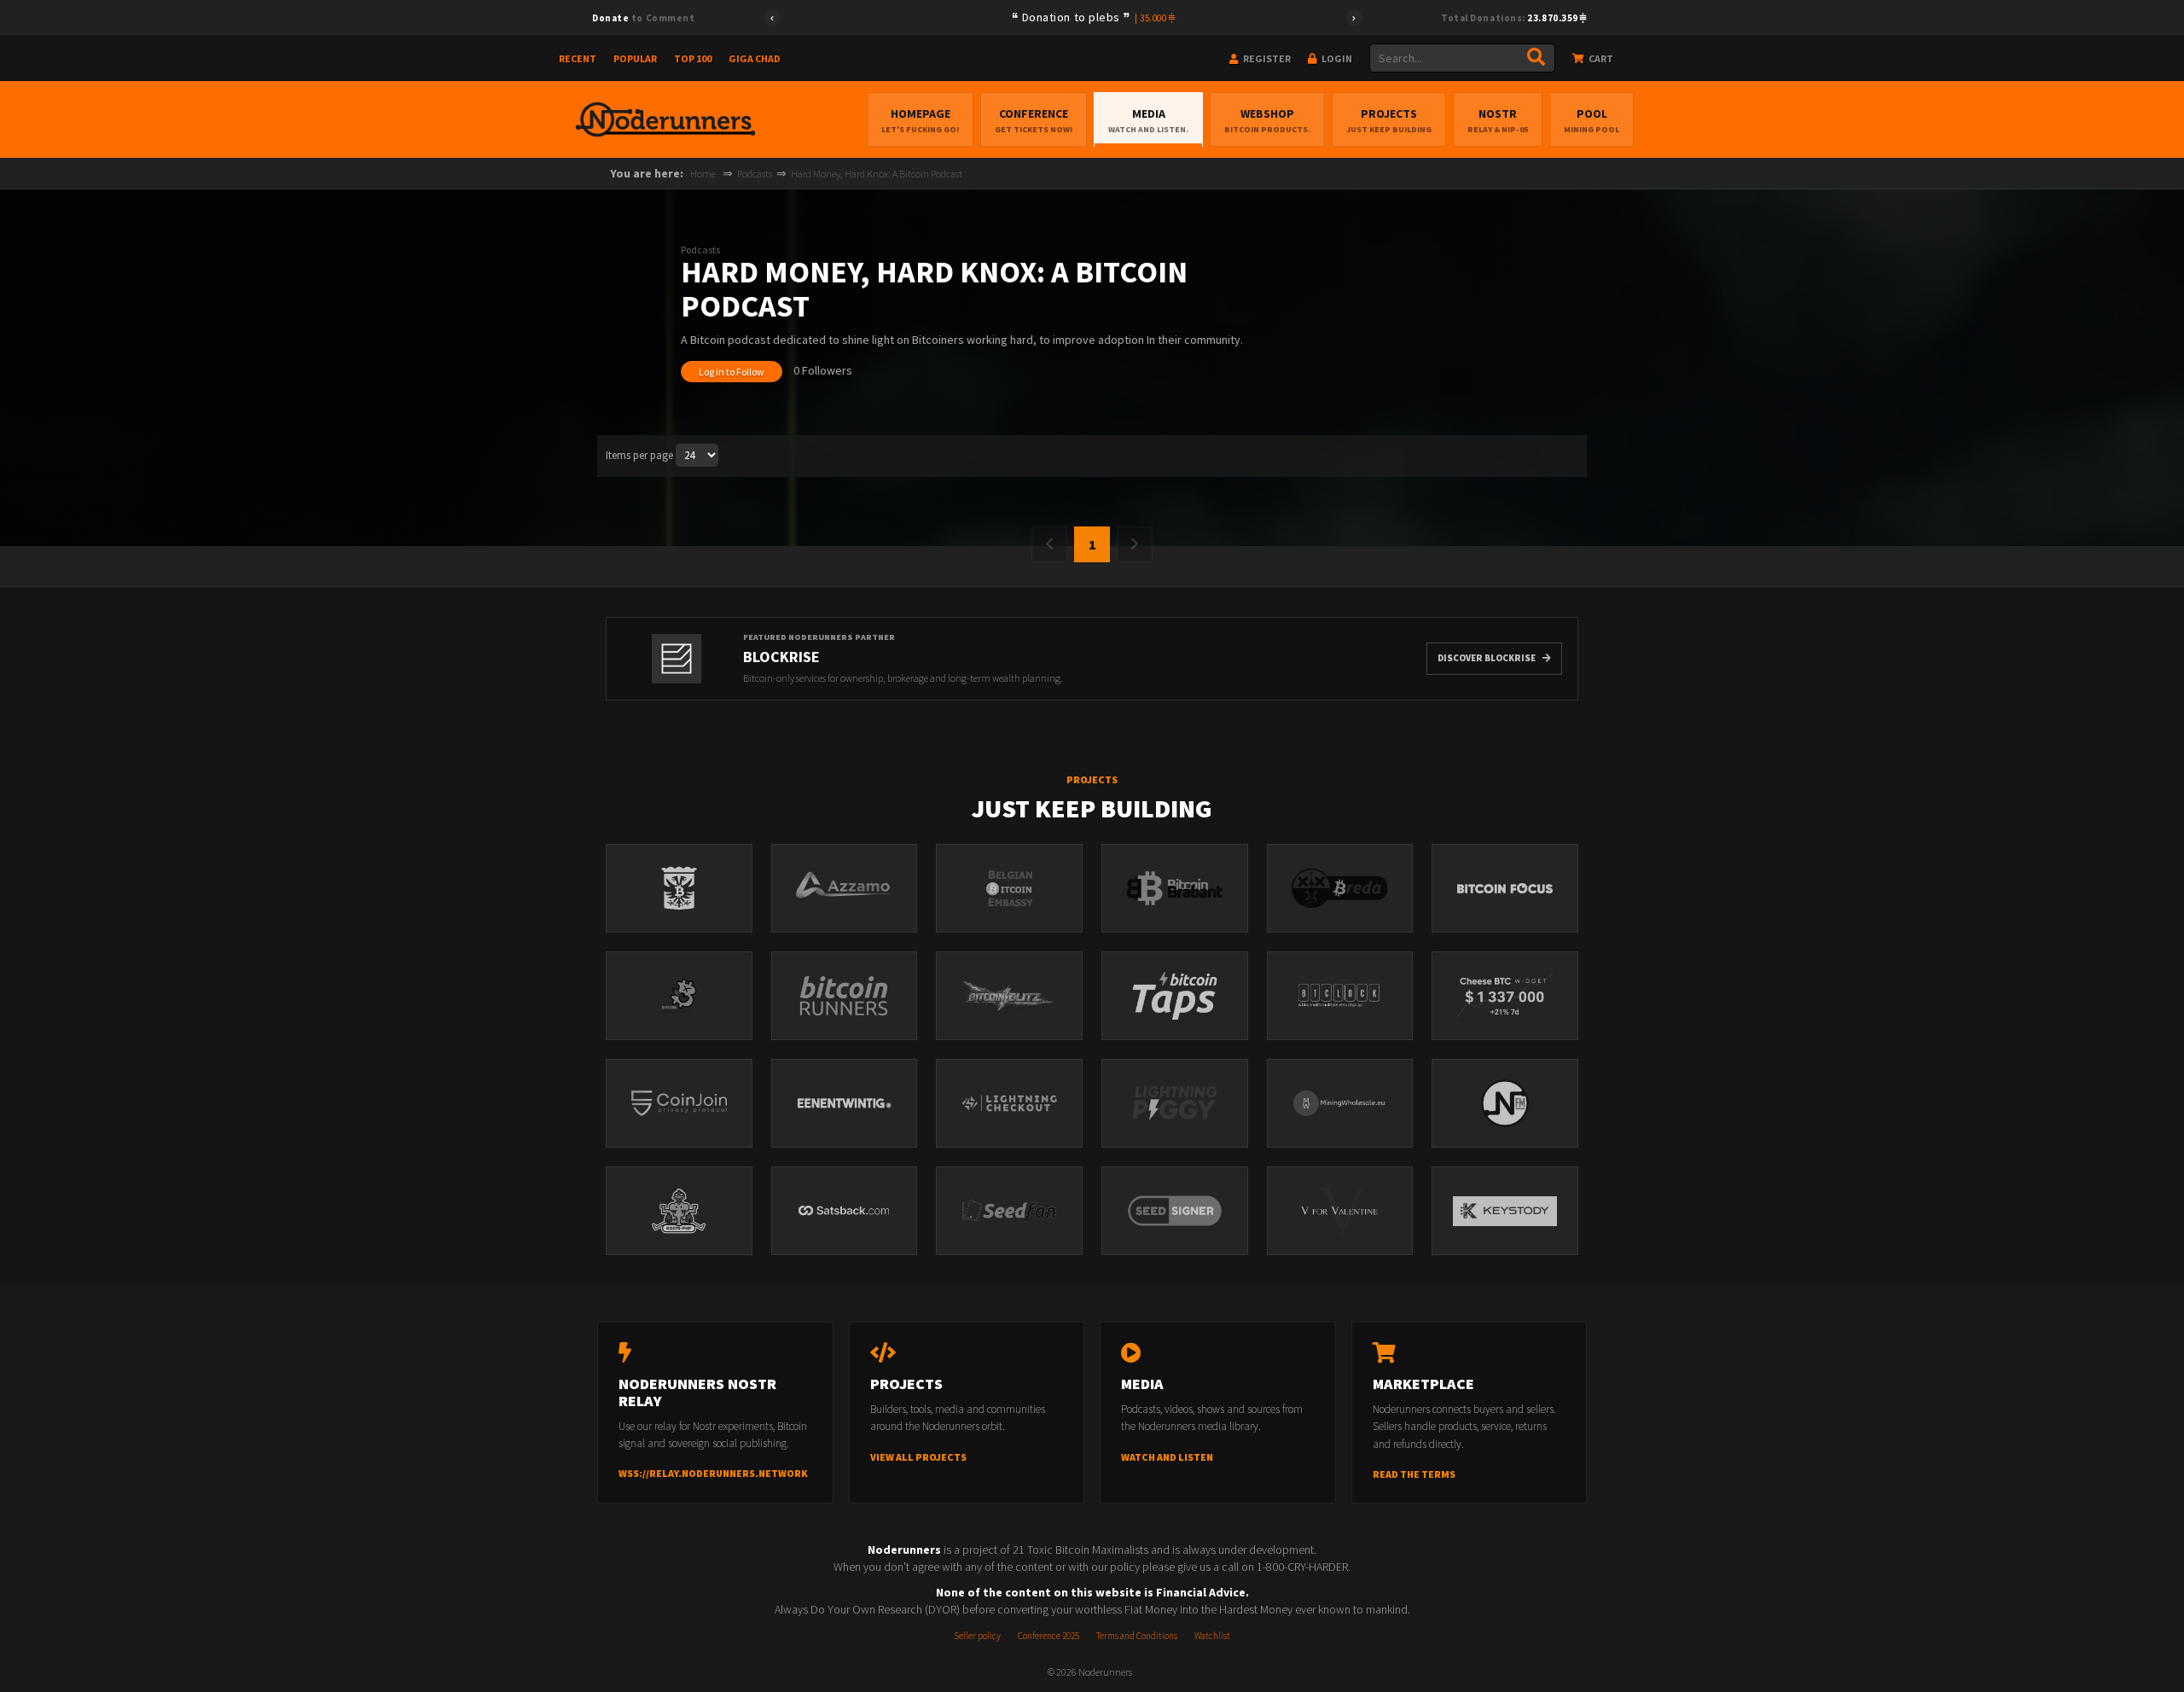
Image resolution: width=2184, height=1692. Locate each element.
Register (1266, 58)
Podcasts (755, 174)
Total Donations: (1510, 18)
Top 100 (693, 58)
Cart (1600, 58)
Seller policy (977, 1636)
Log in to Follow (732, 372)
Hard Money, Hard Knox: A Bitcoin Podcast (877, 174)
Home (703, 174)
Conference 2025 (1048, 1636)
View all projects (918, 1457)
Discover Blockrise (1487, 658)
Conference (1034, 120)
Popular (635, 58)
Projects (1389, 120)
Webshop (1267, 120)
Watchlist (1212, 1636)
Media (1148, 120)
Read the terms (1414, 1474)
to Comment (643, 18)
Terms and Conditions (1137, 1636)
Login (1336, 58)
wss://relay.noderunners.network (713, 1473)
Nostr (1498, 120)
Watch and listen (1167, 1457)
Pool (1592, 120)
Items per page (639, 455)
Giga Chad (755, 58)
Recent (578, 58)
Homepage (920, 120)
